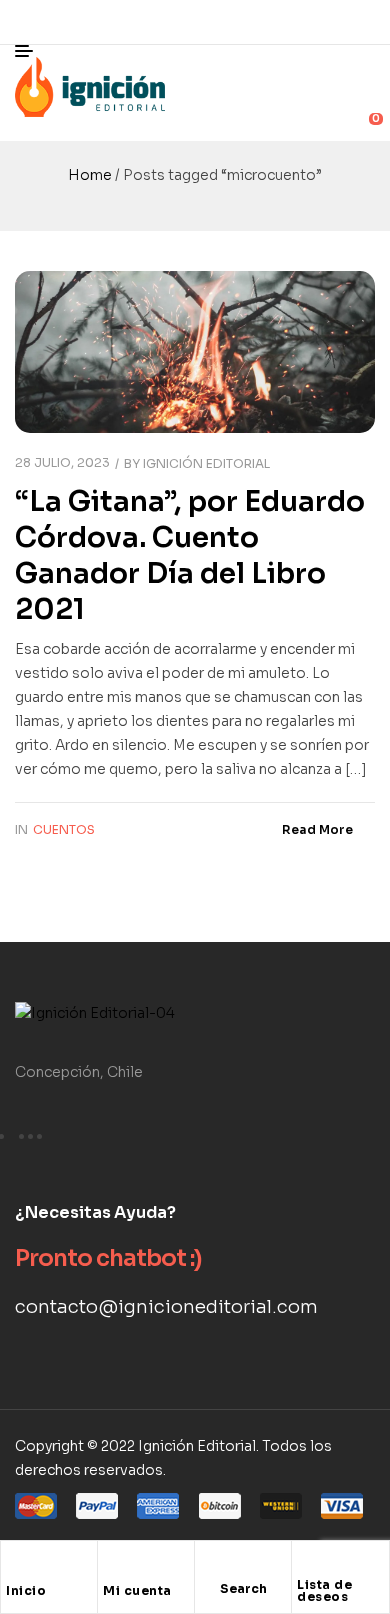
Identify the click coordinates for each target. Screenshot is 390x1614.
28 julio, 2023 (62, 462)
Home (90, 175)
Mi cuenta (137, 1590)
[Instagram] (270, 22)
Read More (317, 829)
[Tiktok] (360, 22)
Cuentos (64, 829)
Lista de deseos (324, 1590)
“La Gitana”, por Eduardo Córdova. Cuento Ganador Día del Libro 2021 (190, 555)
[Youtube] (315, 22)
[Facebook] (225, 22)
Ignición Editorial (206, 463)
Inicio (26, 1590)
